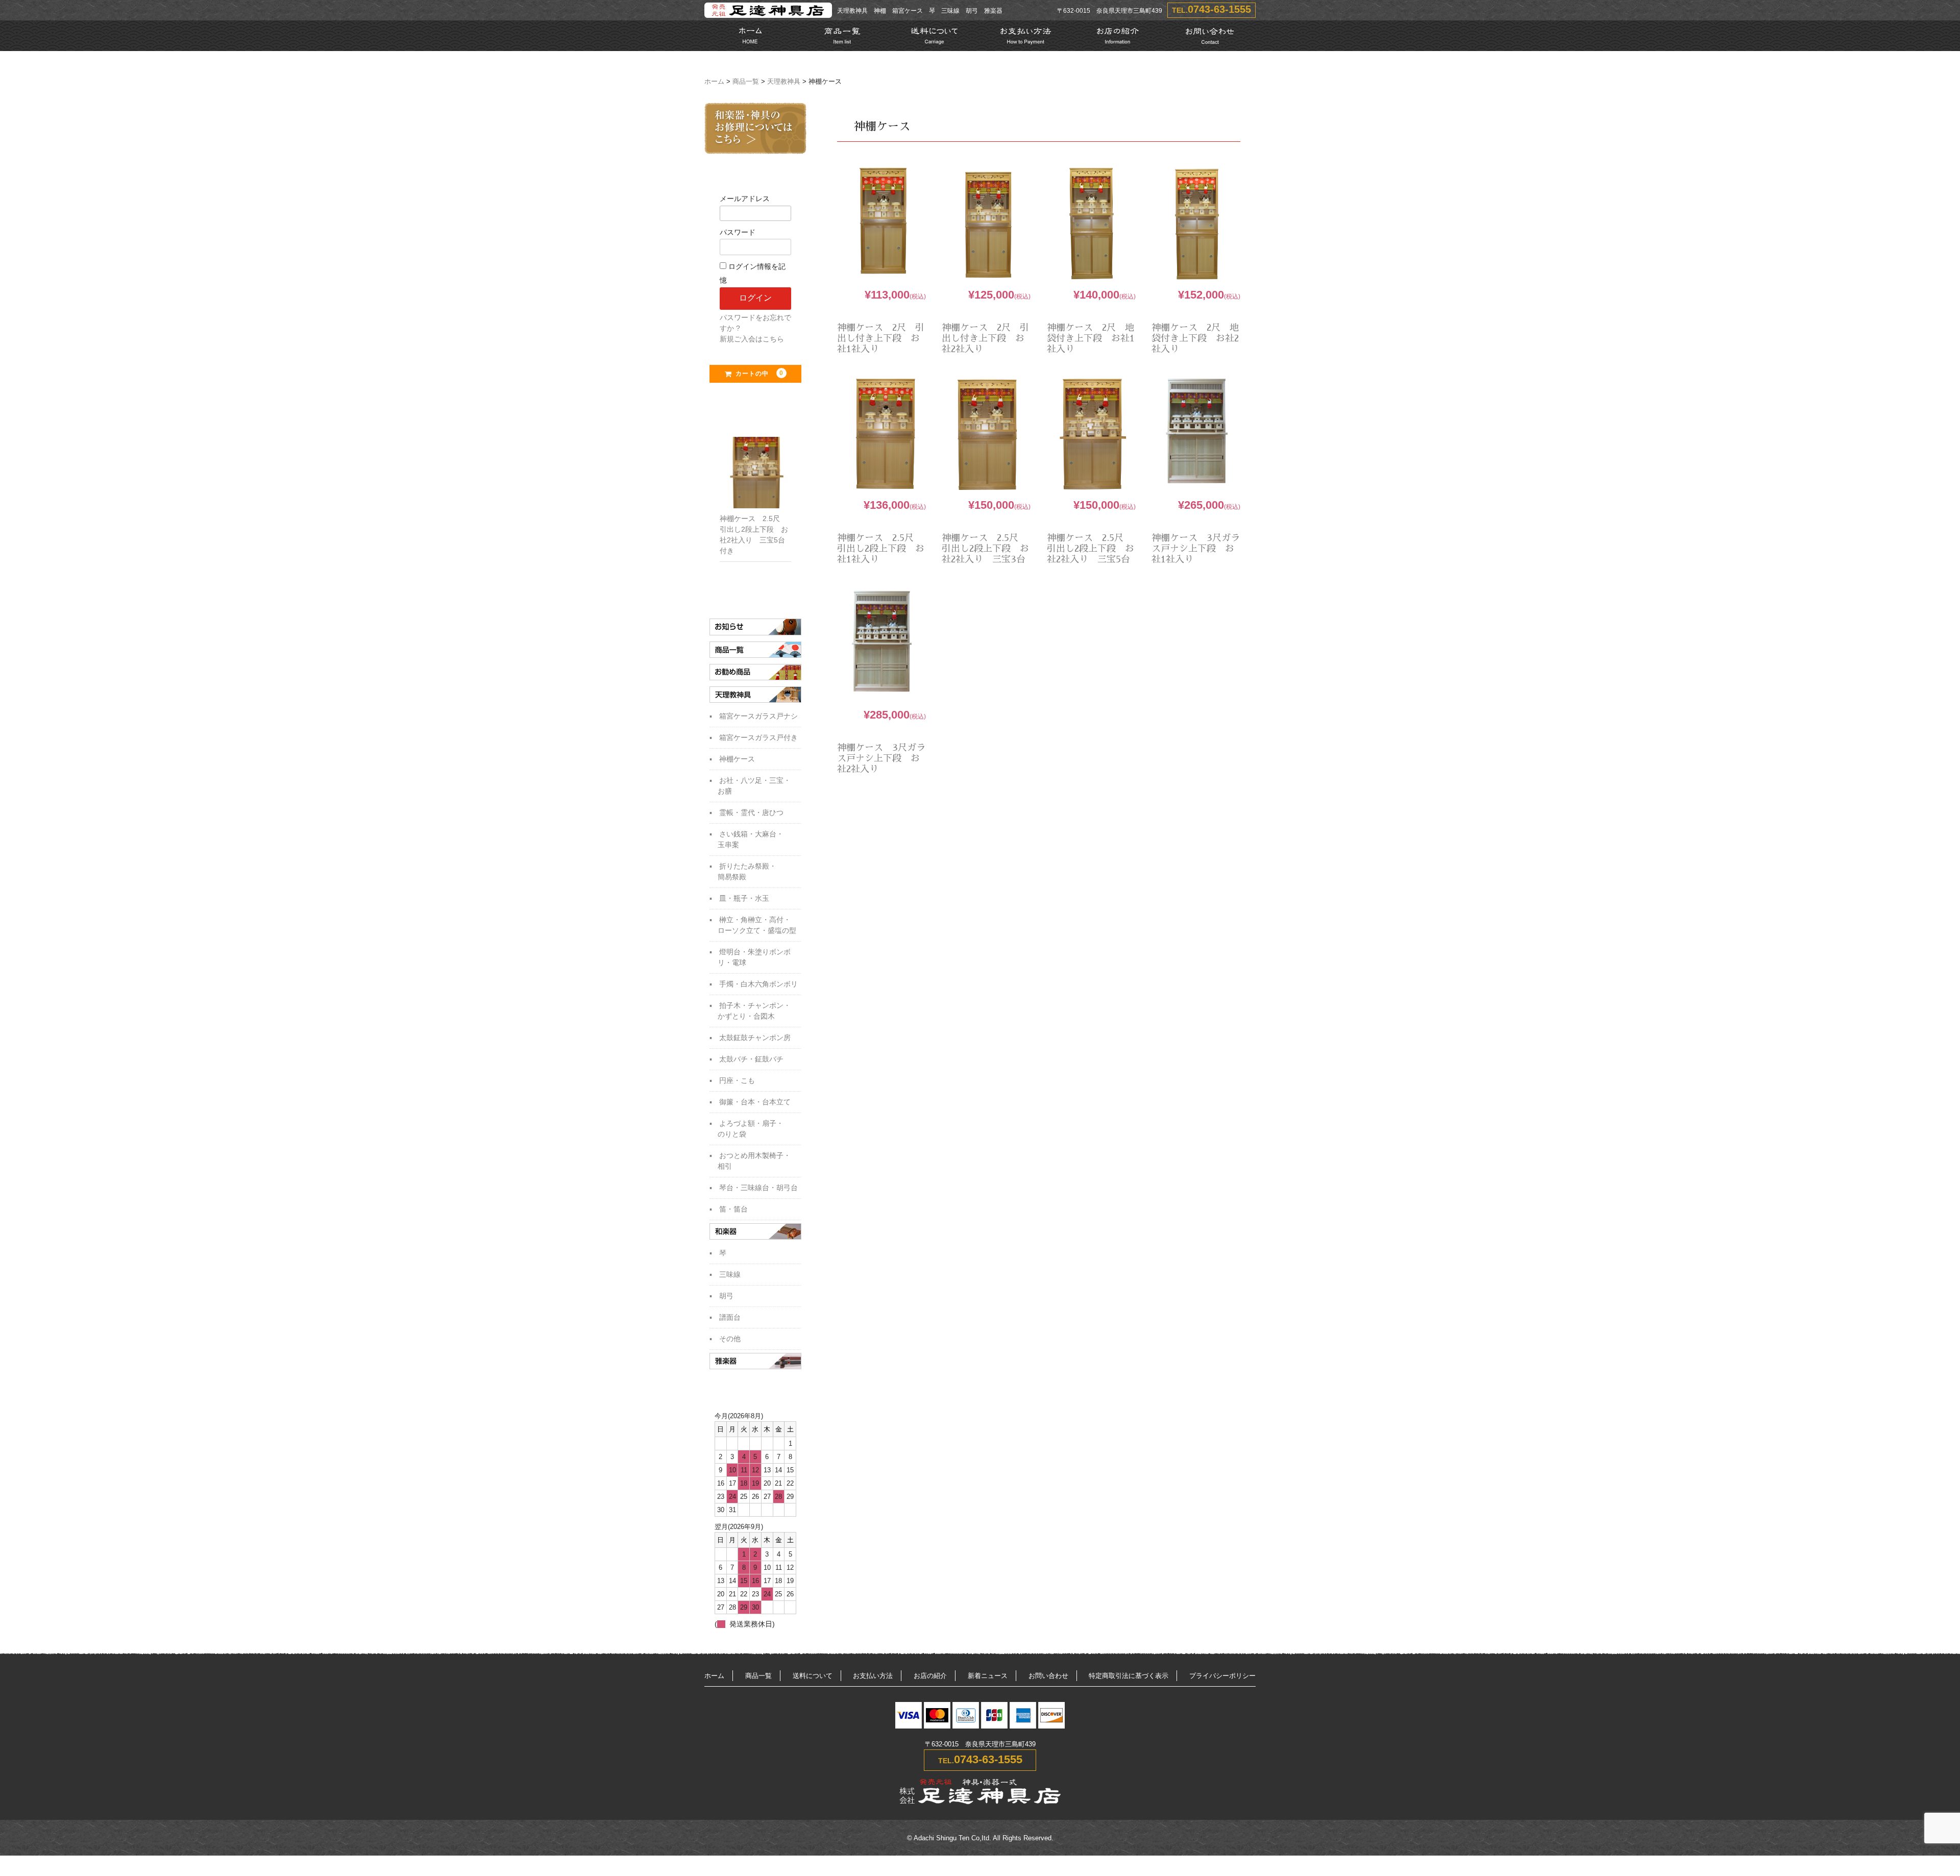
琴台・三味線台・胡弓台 (758, 1188)
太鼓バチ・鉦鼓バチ (751, 1059)
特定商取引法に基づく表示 (1129, 1676)
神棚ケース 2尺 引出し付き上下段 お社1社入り (881, 338)
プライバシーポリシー (1222, 1676)
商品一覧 (746, 82)
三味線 (730, 1274)
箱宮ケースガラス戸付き (758, 737)
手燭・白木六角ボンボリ (758, 984)
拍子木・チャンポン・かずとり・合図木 (754, 1011)
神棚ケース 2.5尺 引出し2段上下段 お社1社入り (881, 549)
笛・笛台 (733, 1209)
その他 (730, 1339)
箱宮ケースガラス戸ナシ (758, 716)
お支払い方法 (873, 1676)
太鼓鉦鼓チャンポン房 (755, 1038)
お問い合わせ (1048, 1676)
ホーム (714, 82)
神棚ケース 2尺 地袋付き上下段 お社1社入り (1091, 338)
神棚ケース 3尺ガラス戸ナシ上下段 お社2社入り (881, 758)
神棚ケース (737, 759)
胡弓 (726, 1296)
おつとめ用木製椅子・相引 (754, 1161)
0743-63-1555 (1219, 9)
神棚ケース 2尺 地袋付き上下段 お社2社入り (1195, 338)
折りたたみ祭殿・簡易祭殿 (747, 871)
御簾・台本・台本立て (755, 1102)
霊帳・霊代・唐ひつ (751, 812)
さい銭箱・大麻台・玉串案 (751, 839)
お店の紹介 (930, 1676)
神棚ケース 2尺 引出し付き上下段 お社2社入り (985, 338)
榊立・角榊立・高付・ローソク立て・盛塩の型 (757, 925)
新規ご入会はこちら (752, 339)
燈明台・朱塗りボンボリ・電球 (754, 957)
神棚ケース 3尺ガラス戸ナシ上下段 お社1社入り (1196, 549)
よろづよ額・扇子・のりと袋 (751, 1129)
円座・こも (737, 1080)
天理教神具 (784, 82)
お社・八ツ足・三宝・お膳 (754, 786)
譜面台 (730, 1317)
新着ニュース (988, 1676)
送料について (813, 1676)
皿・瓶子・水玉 (744, 898)
